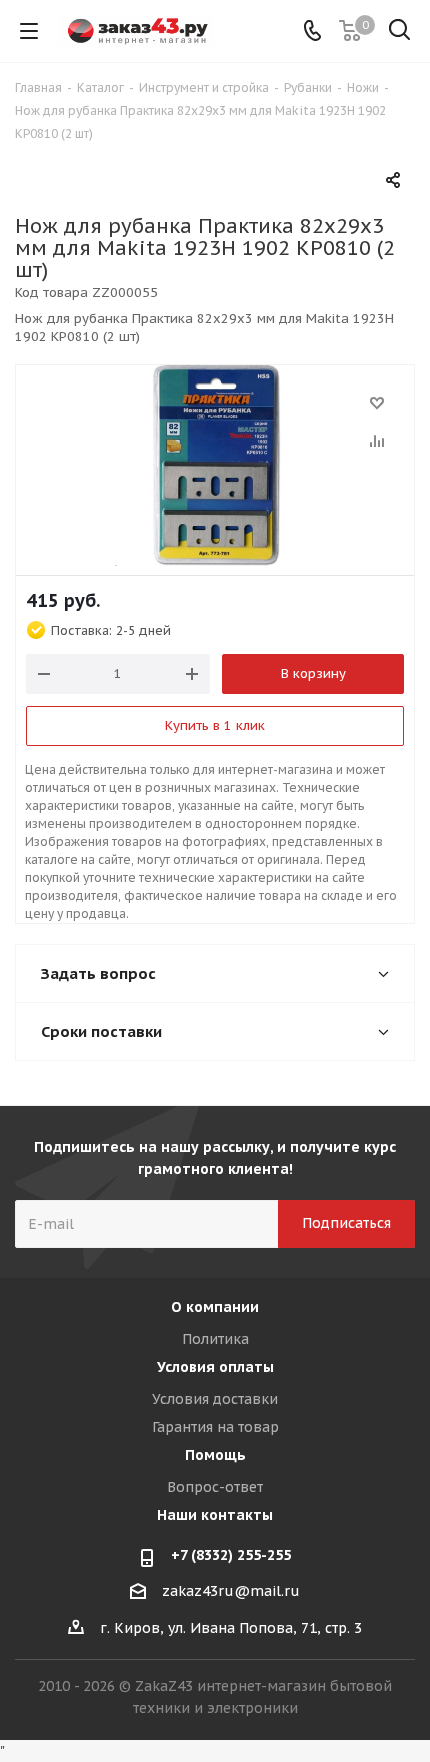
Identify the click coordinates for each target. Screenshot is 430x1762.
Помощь (215, 1455)
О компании (215, 1307)
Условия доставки (215, 1399)
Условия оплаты (215, 1367)
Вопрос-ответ (215, 1487)
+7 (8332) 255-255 (231, 1555)
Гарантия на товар (215, 1427)
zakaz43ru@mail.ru (231, 1591)
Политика (215, 1339)
